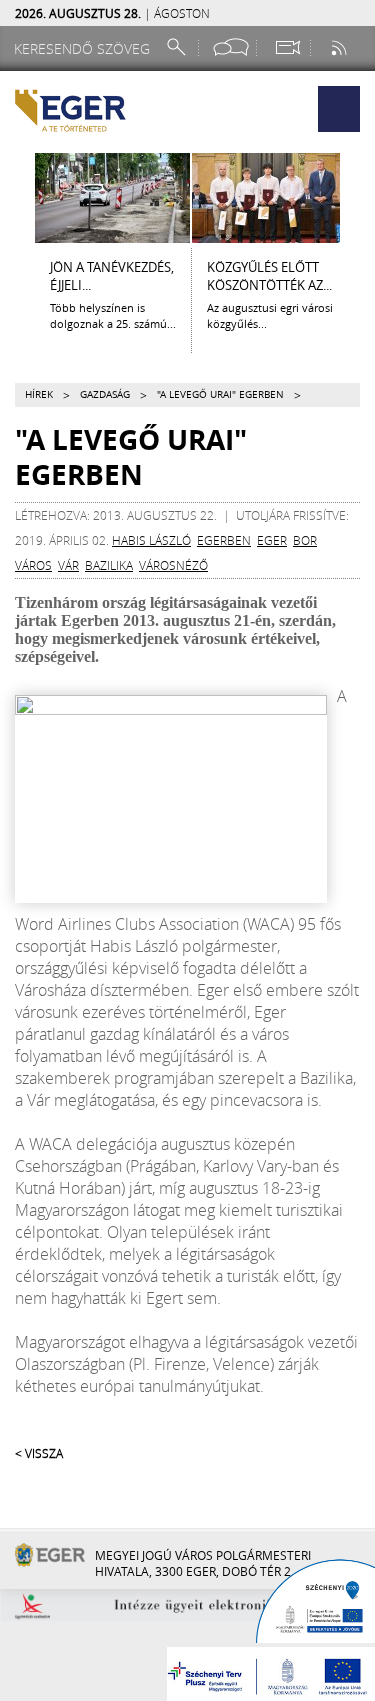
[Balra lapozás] (17, 198)
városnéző (173, 565)
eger (272, 540)
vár (68, 565)
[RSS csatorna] (341, 47)
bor (305, 540)
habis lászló (151, 540)
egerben (224, 540)
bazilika (109, 565)
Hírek (39, 394)
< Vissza (39, 1453)
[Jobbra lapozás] (358, 198)
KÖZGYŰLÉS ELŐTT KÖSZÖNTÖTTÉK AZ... (269, 276)
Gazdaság (105, 394)
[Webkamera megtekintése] (287, 47)
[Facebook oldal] (231, 47)
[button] (339, 109)
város (33, 565)
